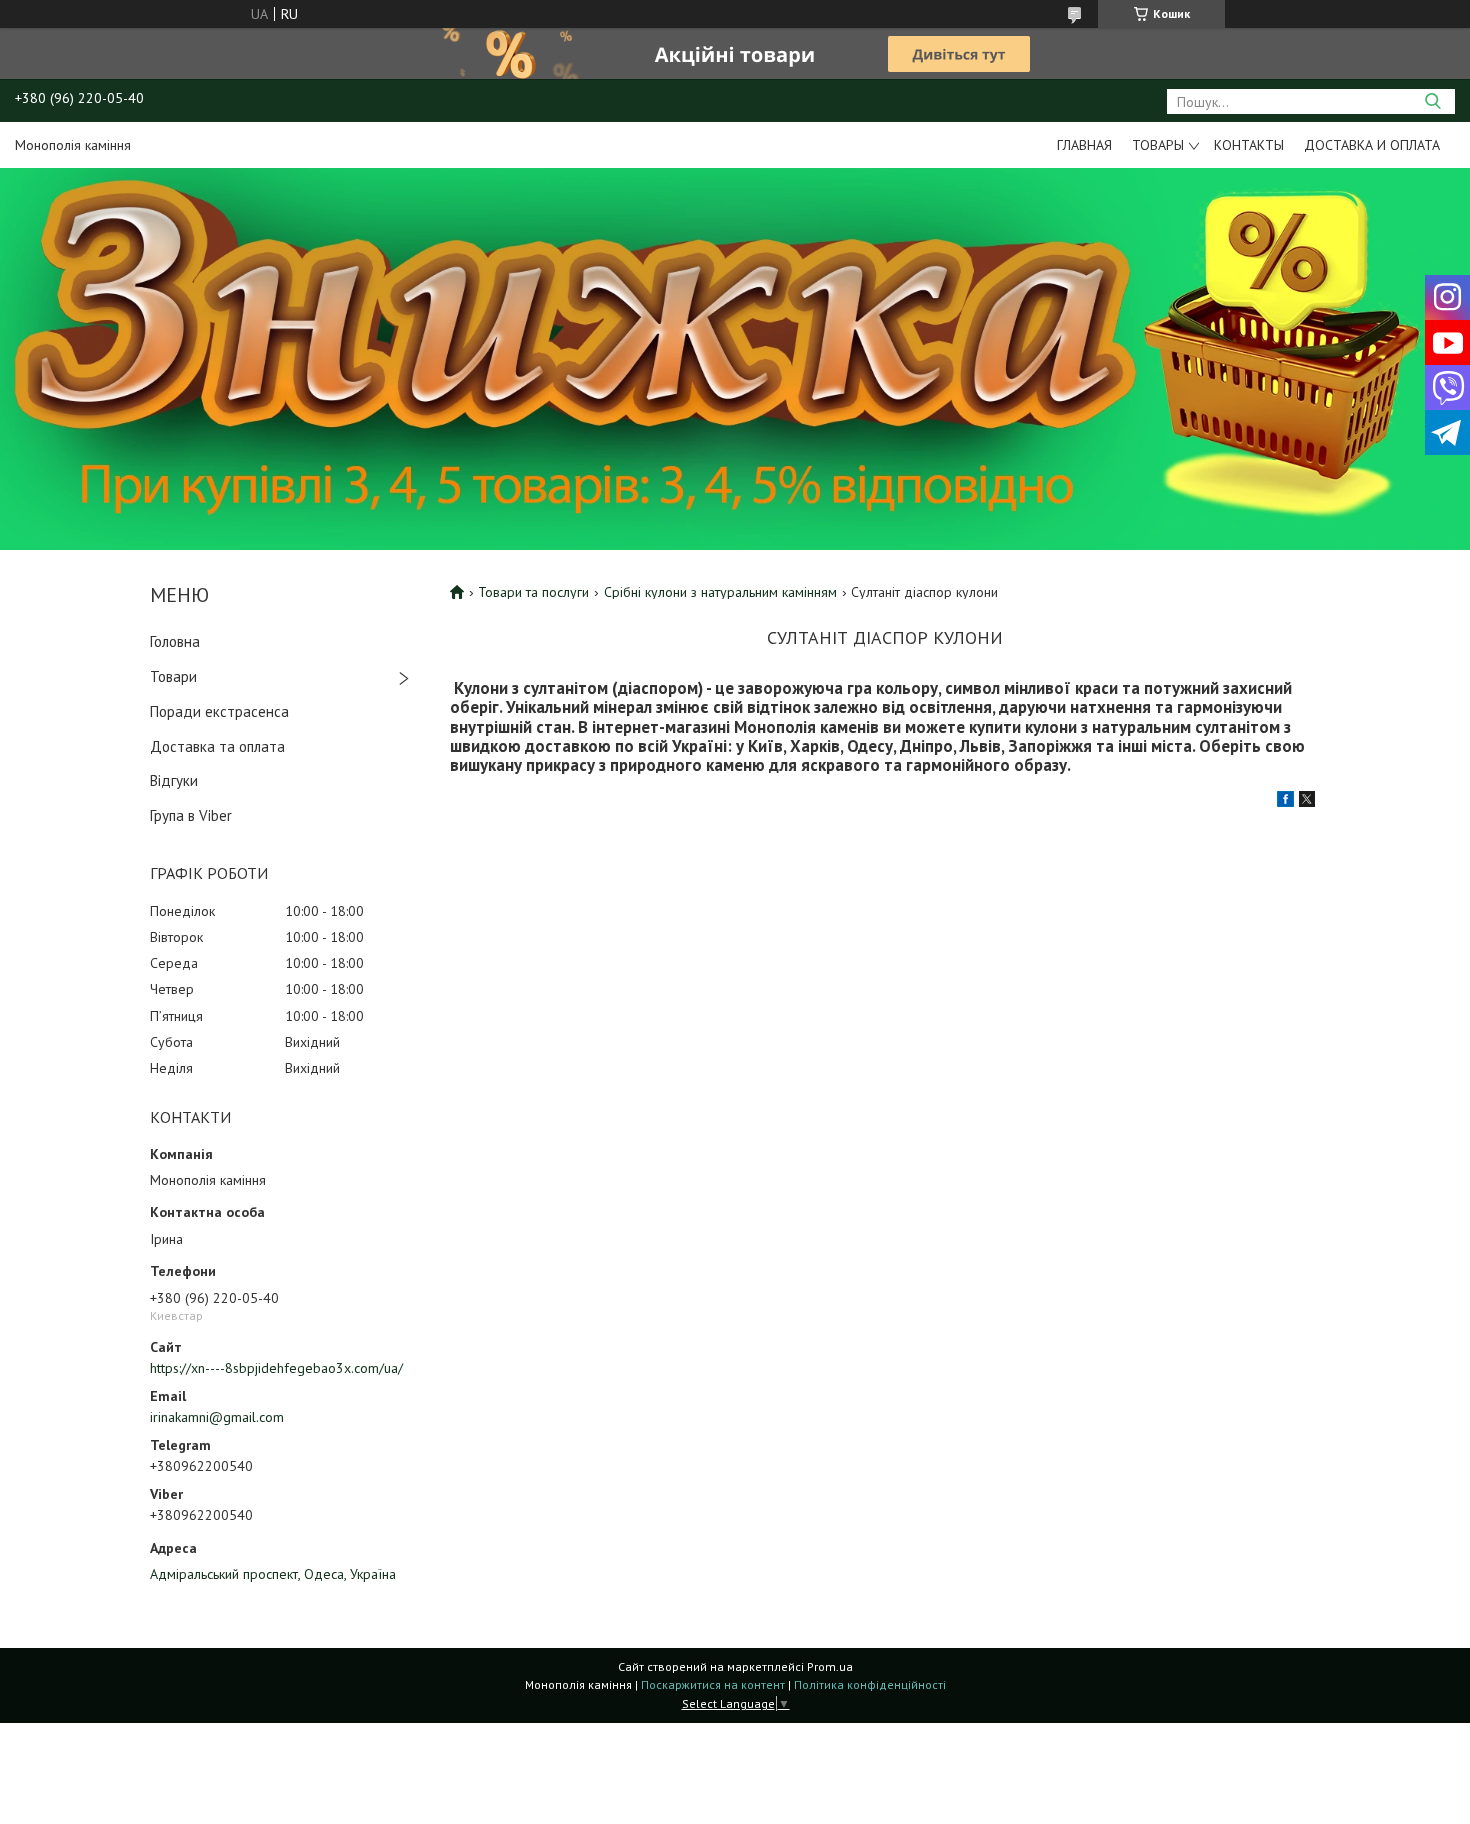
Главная (1084, 145)
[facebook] (1285, 802)
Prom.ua (830, 1666)
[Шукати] (1432, 101)
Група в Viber (191, 815)
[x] (1307, 802)
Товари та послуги (533, 592)
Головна (175, 641)
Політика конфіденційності (870, 1684)
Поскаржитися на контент (713, 1684)
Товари (173, 676)
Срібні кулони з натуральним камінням (720, 592)
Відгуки (174, 780)
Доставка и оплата (1372, 145)
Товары (1158, 145)
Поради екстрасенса (219, 711)
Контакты (1249, 145)
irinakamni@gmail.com (217, 1417)
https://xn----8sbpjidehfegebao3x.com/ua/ (276, 1368)
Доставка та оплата (217, 746)
